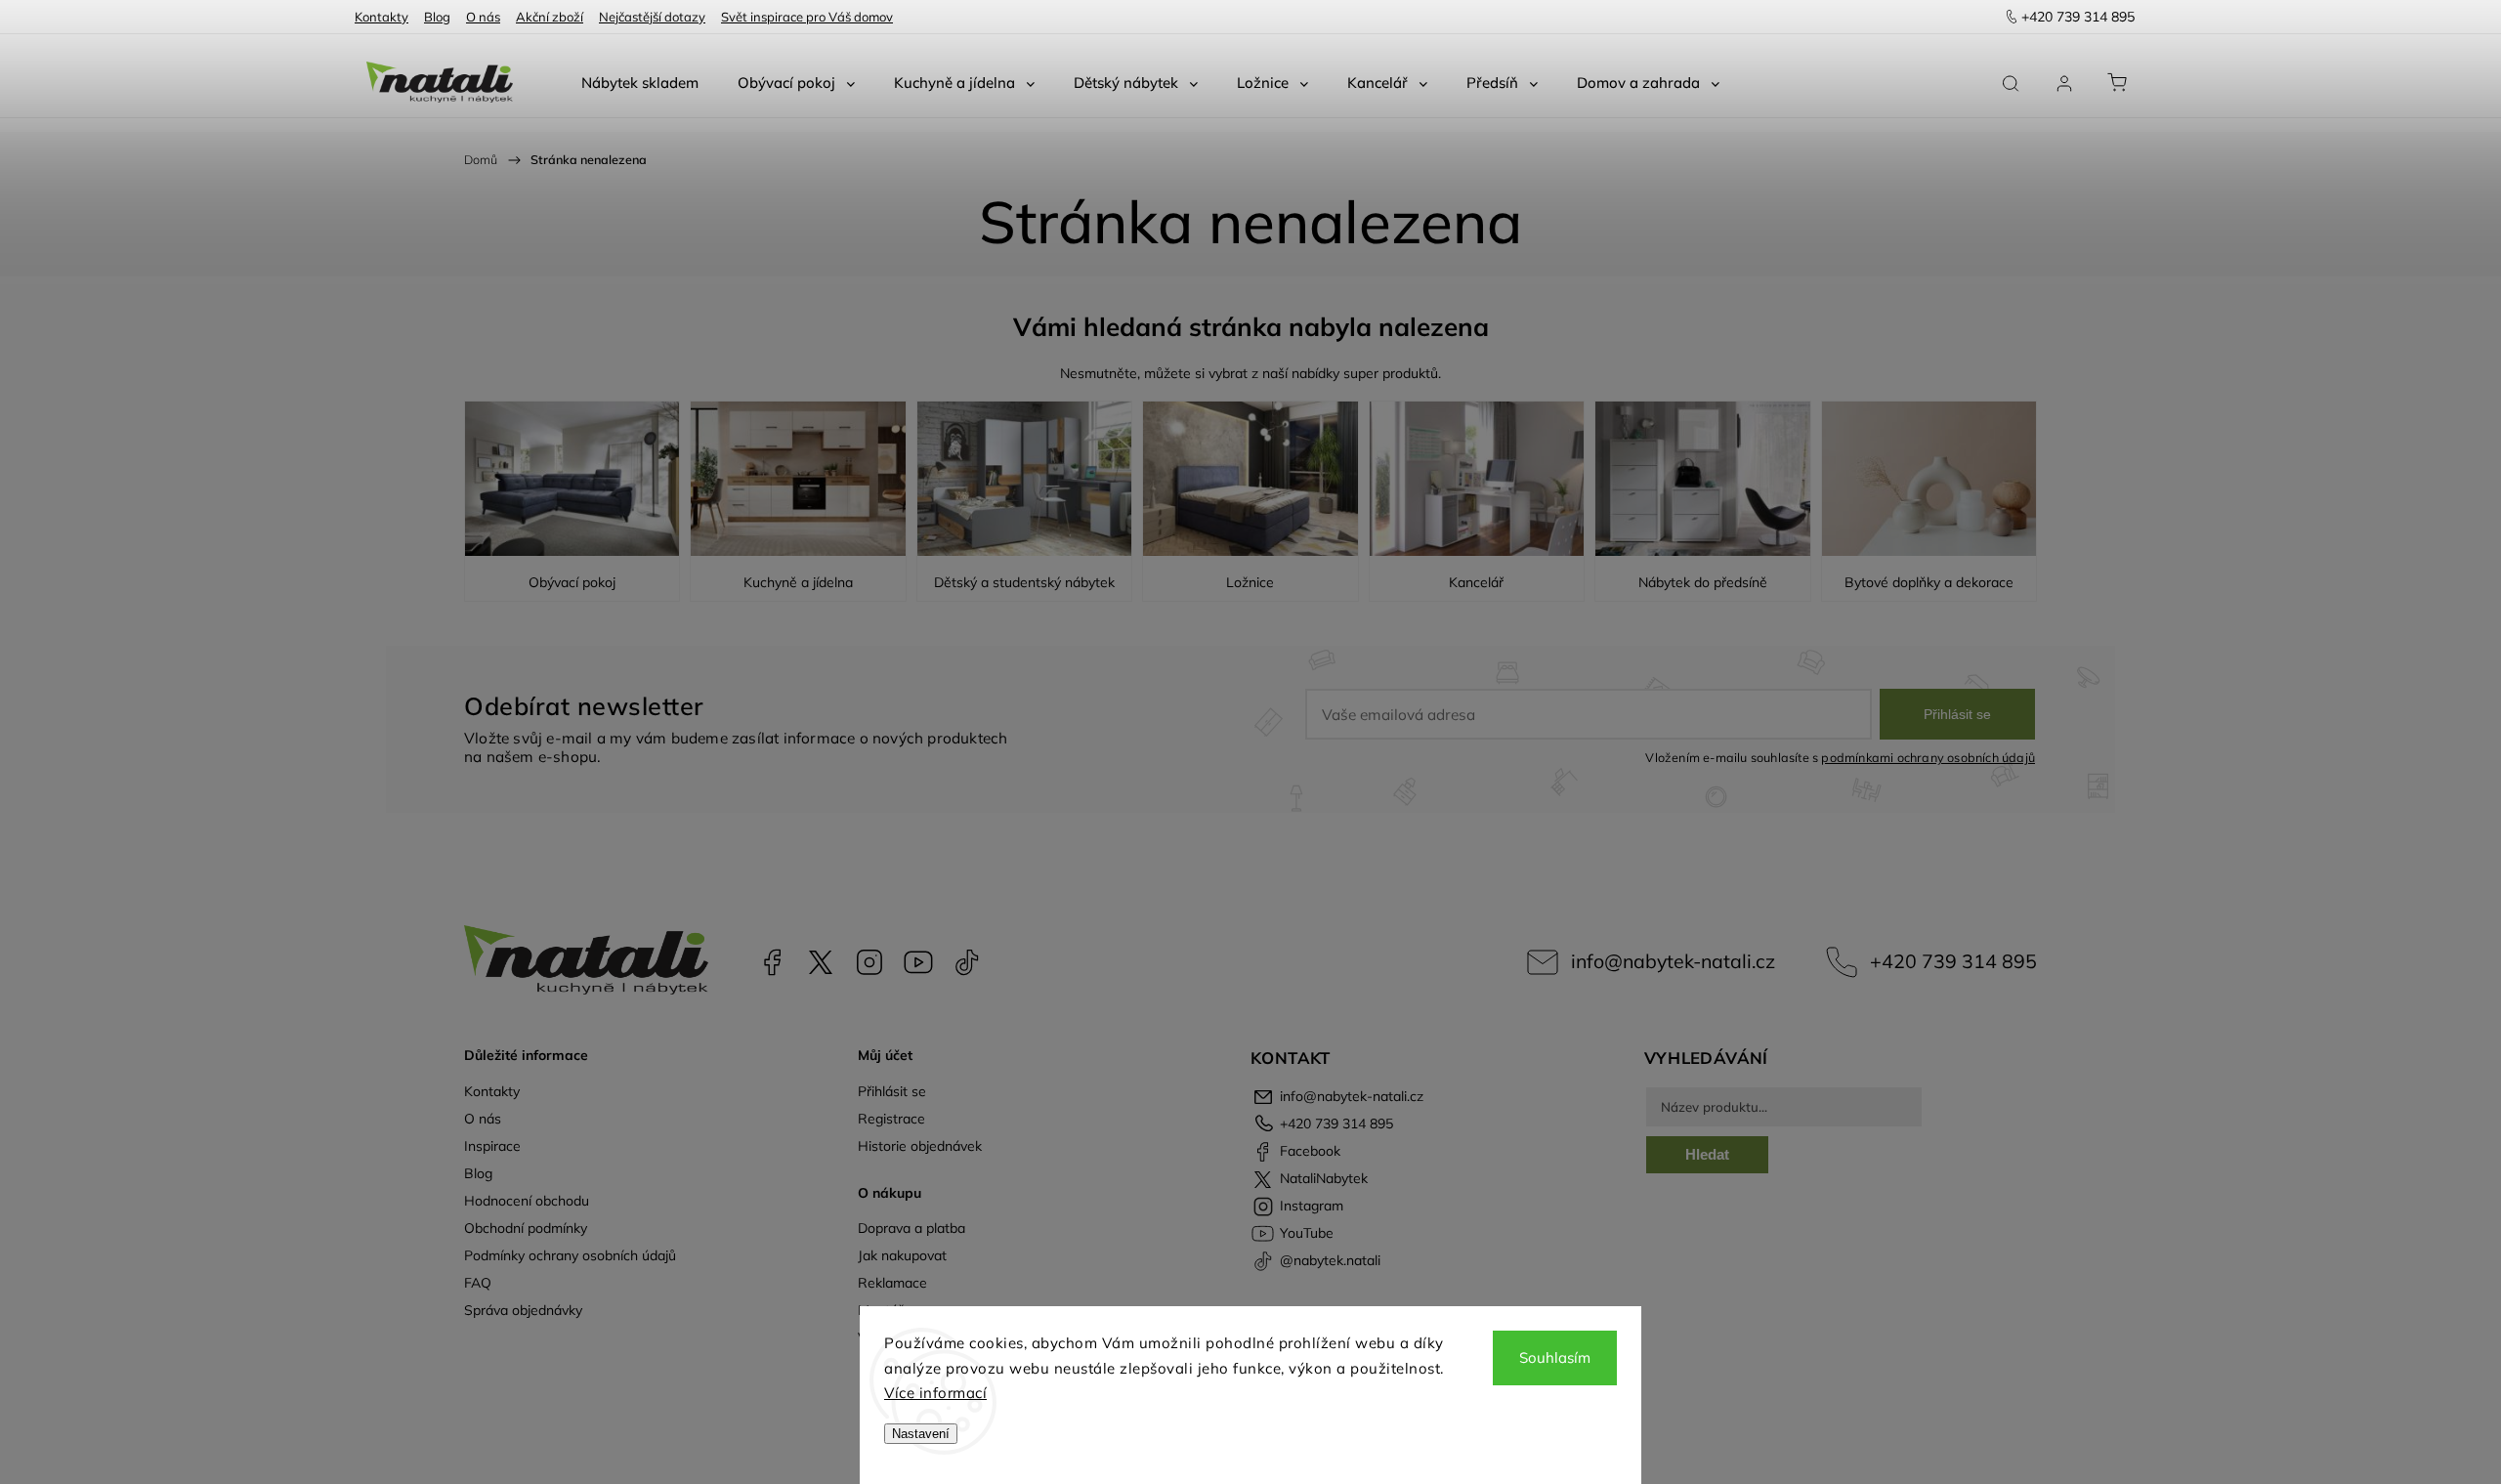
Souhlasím (1555, 1357)
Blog (437, 17)
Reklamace (892, 1283)
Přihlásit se (1957, 714)
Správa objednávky (523, 1310)
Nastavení (921, 1434)
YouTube (918, 962)
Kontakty (382, 17)
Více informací (935, 1393)
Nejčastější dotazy (652, 17)
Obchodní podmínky (526, 1228)
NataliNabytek (821, 962)
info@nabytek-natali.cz (1673, 961)
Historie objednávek (920, 1146)
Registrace (891, 1119)
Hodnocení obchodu (527, 1201)
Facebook (772, 962)
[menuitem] (640, 83)
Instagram (869, 962)
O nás (483, 17)
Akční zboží (550, 17)
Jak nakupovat (902, 1255)
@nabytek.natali (967, 962)
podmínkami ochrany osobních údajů (1928, 757)
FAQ (478, 1283)
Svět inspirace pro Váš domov (807, 17)
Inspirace (492, 1146)
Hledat (1707, 1154)
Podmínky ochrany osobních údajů (570, 1255)
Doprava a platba (911, 1228)
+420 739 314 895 (1953, 961)
